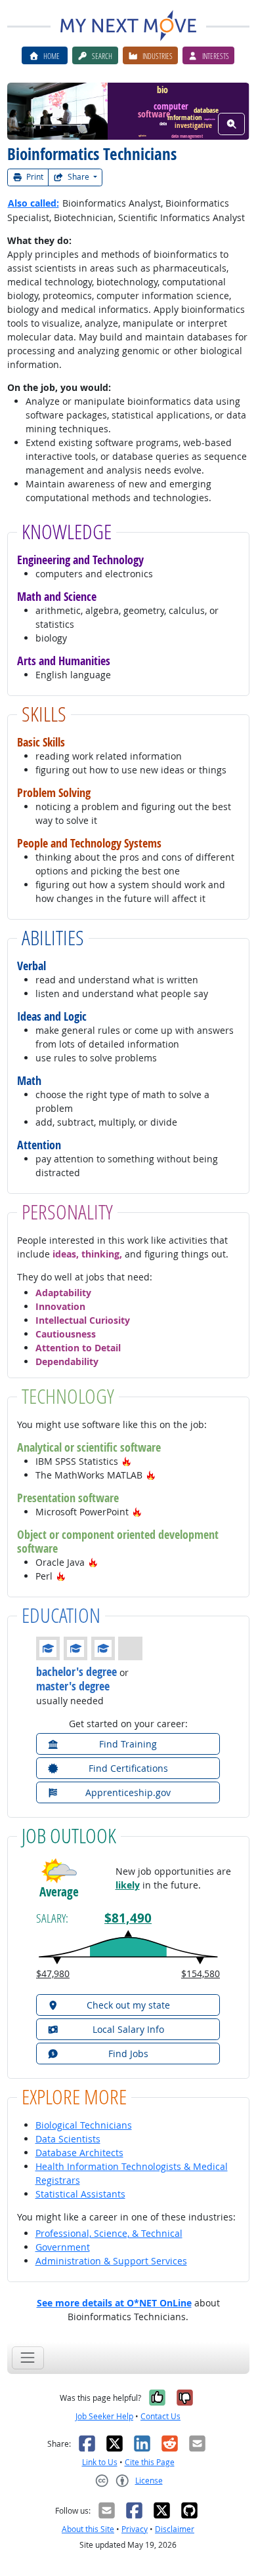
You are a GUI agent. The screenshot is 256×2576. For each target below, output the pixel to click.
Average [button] (59, 1892)
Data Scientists (68, 2139)
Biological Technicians (84, 2125)
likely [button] (128, 1885)
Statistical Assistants (80, 2194)
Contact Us (160, 2416)
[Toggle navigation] (28, 2358)
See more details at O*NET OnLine (114, 2303)
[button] (127, 1461)
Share (78, 177)
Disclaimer (175, 2529)
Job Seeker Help (104, 2416)
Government (63, 2247)
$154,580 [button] (201, 1973)
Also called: (33, 203)
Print (34, 177)
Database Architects (79, 2153)
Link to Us (100, 2462)
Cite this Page (150, 2462)
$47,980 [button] (53, 1973)
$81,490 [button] (128, 1918)
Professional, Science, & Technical (109, 2233)
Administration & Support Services (111, 2261)
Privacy (135, 2529)
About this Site (88, 2529)
